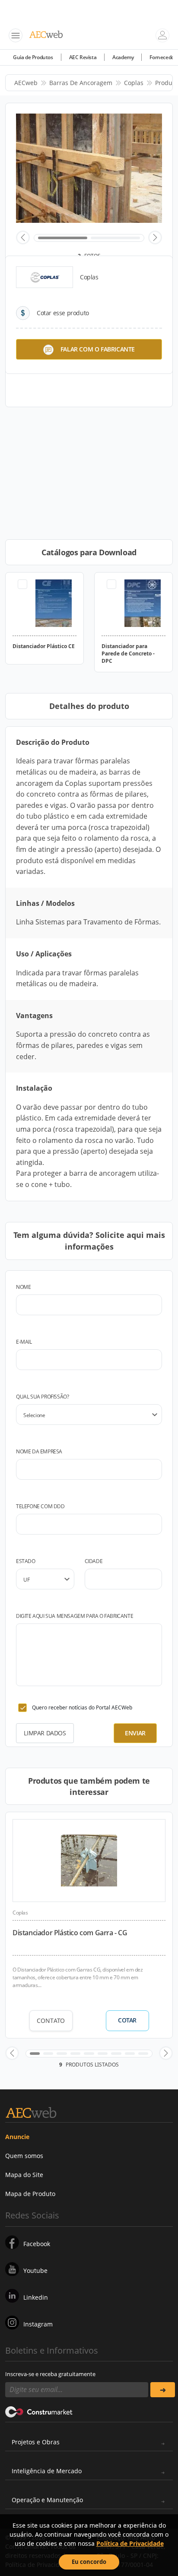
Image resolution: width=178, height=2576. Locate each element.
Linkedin (36, 2297)
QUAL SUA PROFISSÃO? (42, 1397)
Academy (123, 57)
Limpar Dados (45, 1733)
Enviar (135, 1733)
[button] (23, 237)
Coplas (134, 83)
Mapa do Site (24, 2175)
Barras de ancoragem (81, 83)
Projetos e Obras (36, 2442)
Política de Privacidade (130, 2543)
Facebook (37, 2244)
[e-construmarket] (39, 2411)
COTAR (127, 2020)
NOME (23, 1287)
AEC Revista (83, 57)
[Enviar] (163, 2390)
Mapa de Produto (30, 2194)
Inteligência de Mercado (47, 2471)
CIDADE (94, 1561)
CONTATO (51, 2021)
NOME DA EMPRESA (39, 1451)
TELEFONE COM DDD (40, 1506)
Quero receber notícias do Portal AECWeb (82, 1707)
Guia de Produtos (33, 57)
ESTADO (26, 1561)
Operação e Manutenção (47, 2500)
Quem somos (24, 2156)
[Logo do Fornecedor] (44, 277)
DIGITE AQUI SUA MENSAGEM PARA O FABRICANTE (75, 1616)
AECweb (26, 83)
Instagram (38, 2324)
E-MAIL (24, 1342)
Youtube (35, 2271)
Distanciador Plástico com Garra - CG (70, 1933)
